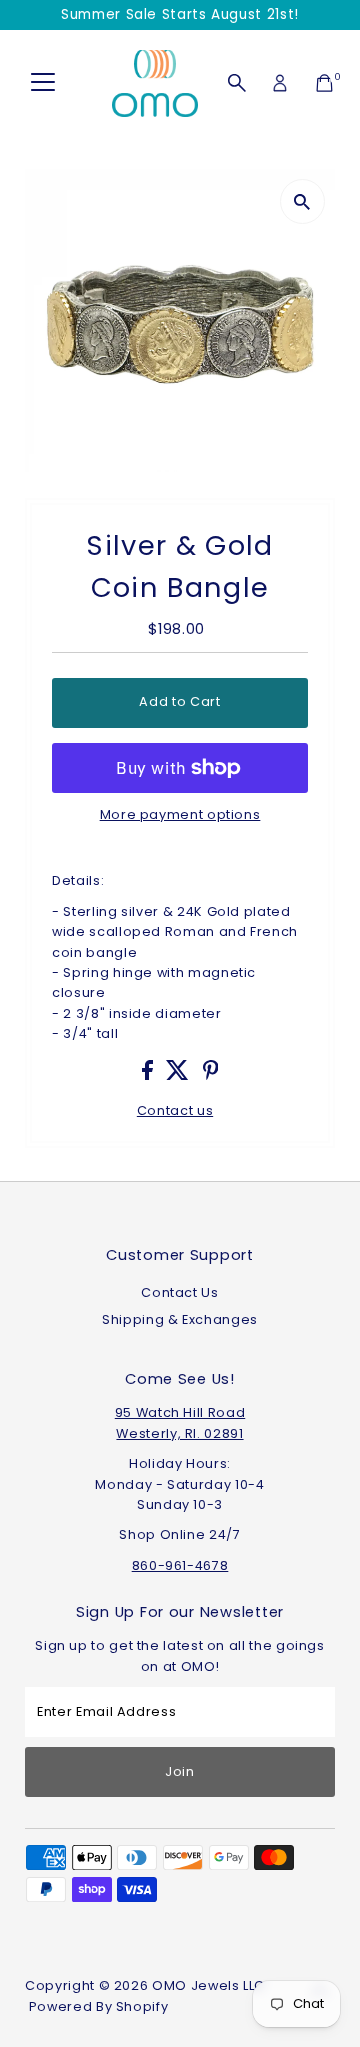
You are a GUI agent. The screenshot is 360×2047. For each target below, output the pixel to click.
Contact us (175, 1111)
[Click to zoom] (302, 201)
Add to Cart (179, 701)
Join (180, 1771)
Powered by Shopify (98, 2006)
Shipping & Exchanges (180, 1319)
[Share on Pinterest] (211, 1075)
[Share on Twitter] (179, 1075)
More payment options (180, 814)
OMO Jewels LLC (208, 1985)
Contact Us (179, 1292)
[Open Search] (237, 83)
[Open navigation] (43, 83)
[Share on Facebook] (149, 1075)
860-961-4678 (180, 1565)
